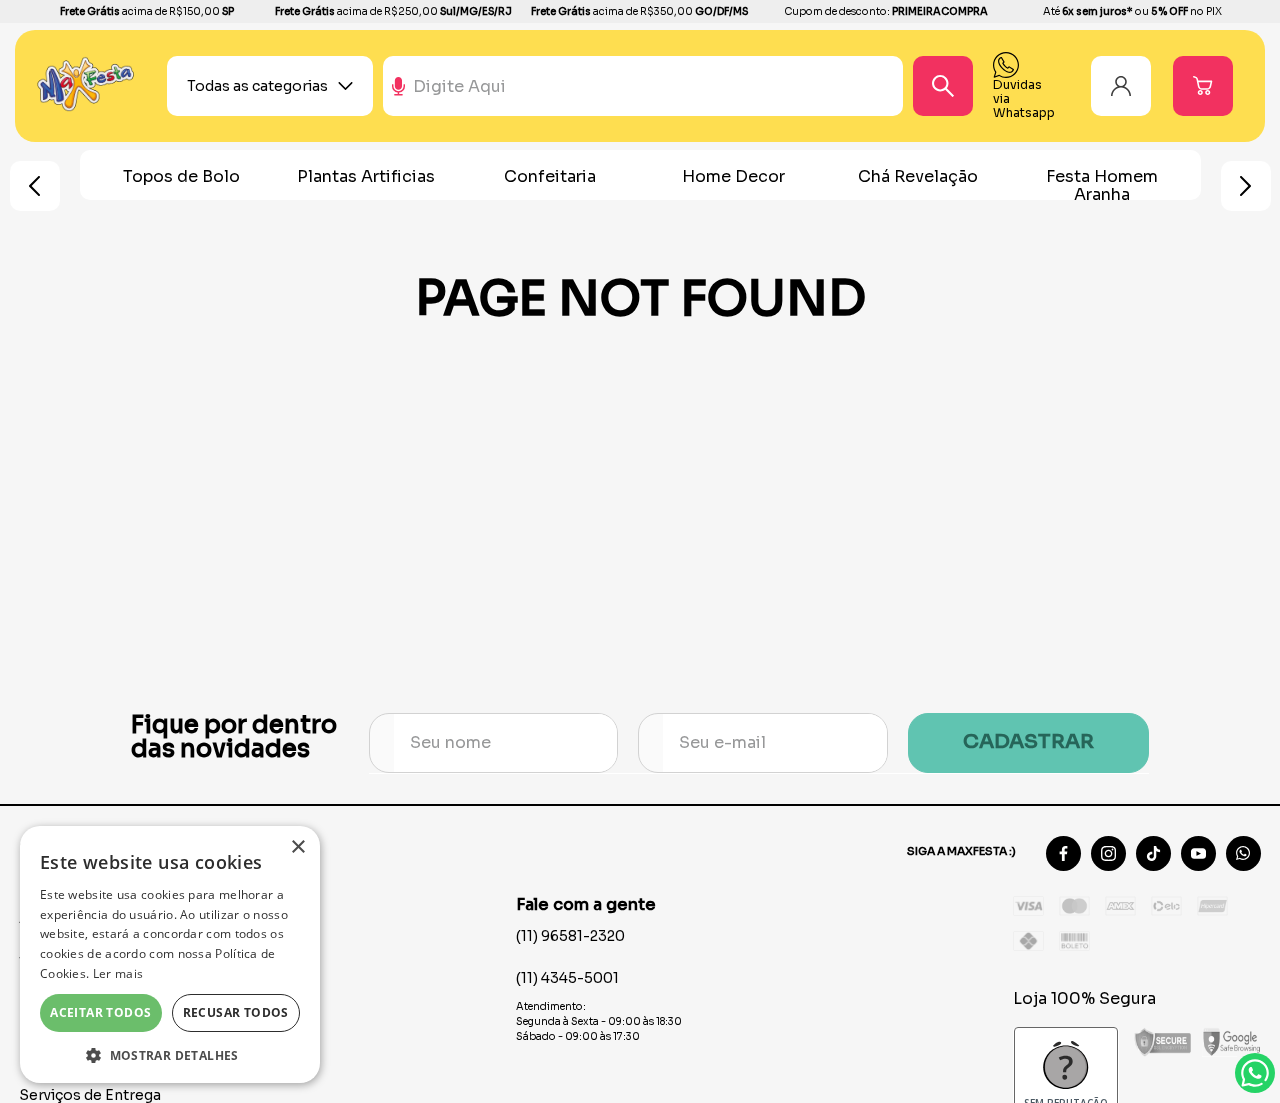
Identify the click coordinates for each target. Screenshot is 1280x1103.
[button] (170, 1054)
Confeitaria (550, 176)
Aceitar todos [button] (100, 1012)
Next (1246, 186)
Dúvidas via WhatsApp (1255, 1073)
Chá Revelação (918, 176)
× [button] (297, 847)
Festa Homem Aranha (1102, 185)
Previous (35, 186)
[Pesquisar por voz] (398, 95)
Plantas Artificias (366, 176)
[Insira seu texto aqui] (86, 106)
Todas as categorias (257, 86)
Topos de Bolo (181, 176)
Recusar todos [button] (236, 1012)
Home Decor (733, 176)
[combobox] (693, 86)
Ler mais (118, 973)
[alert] (170, 954)
